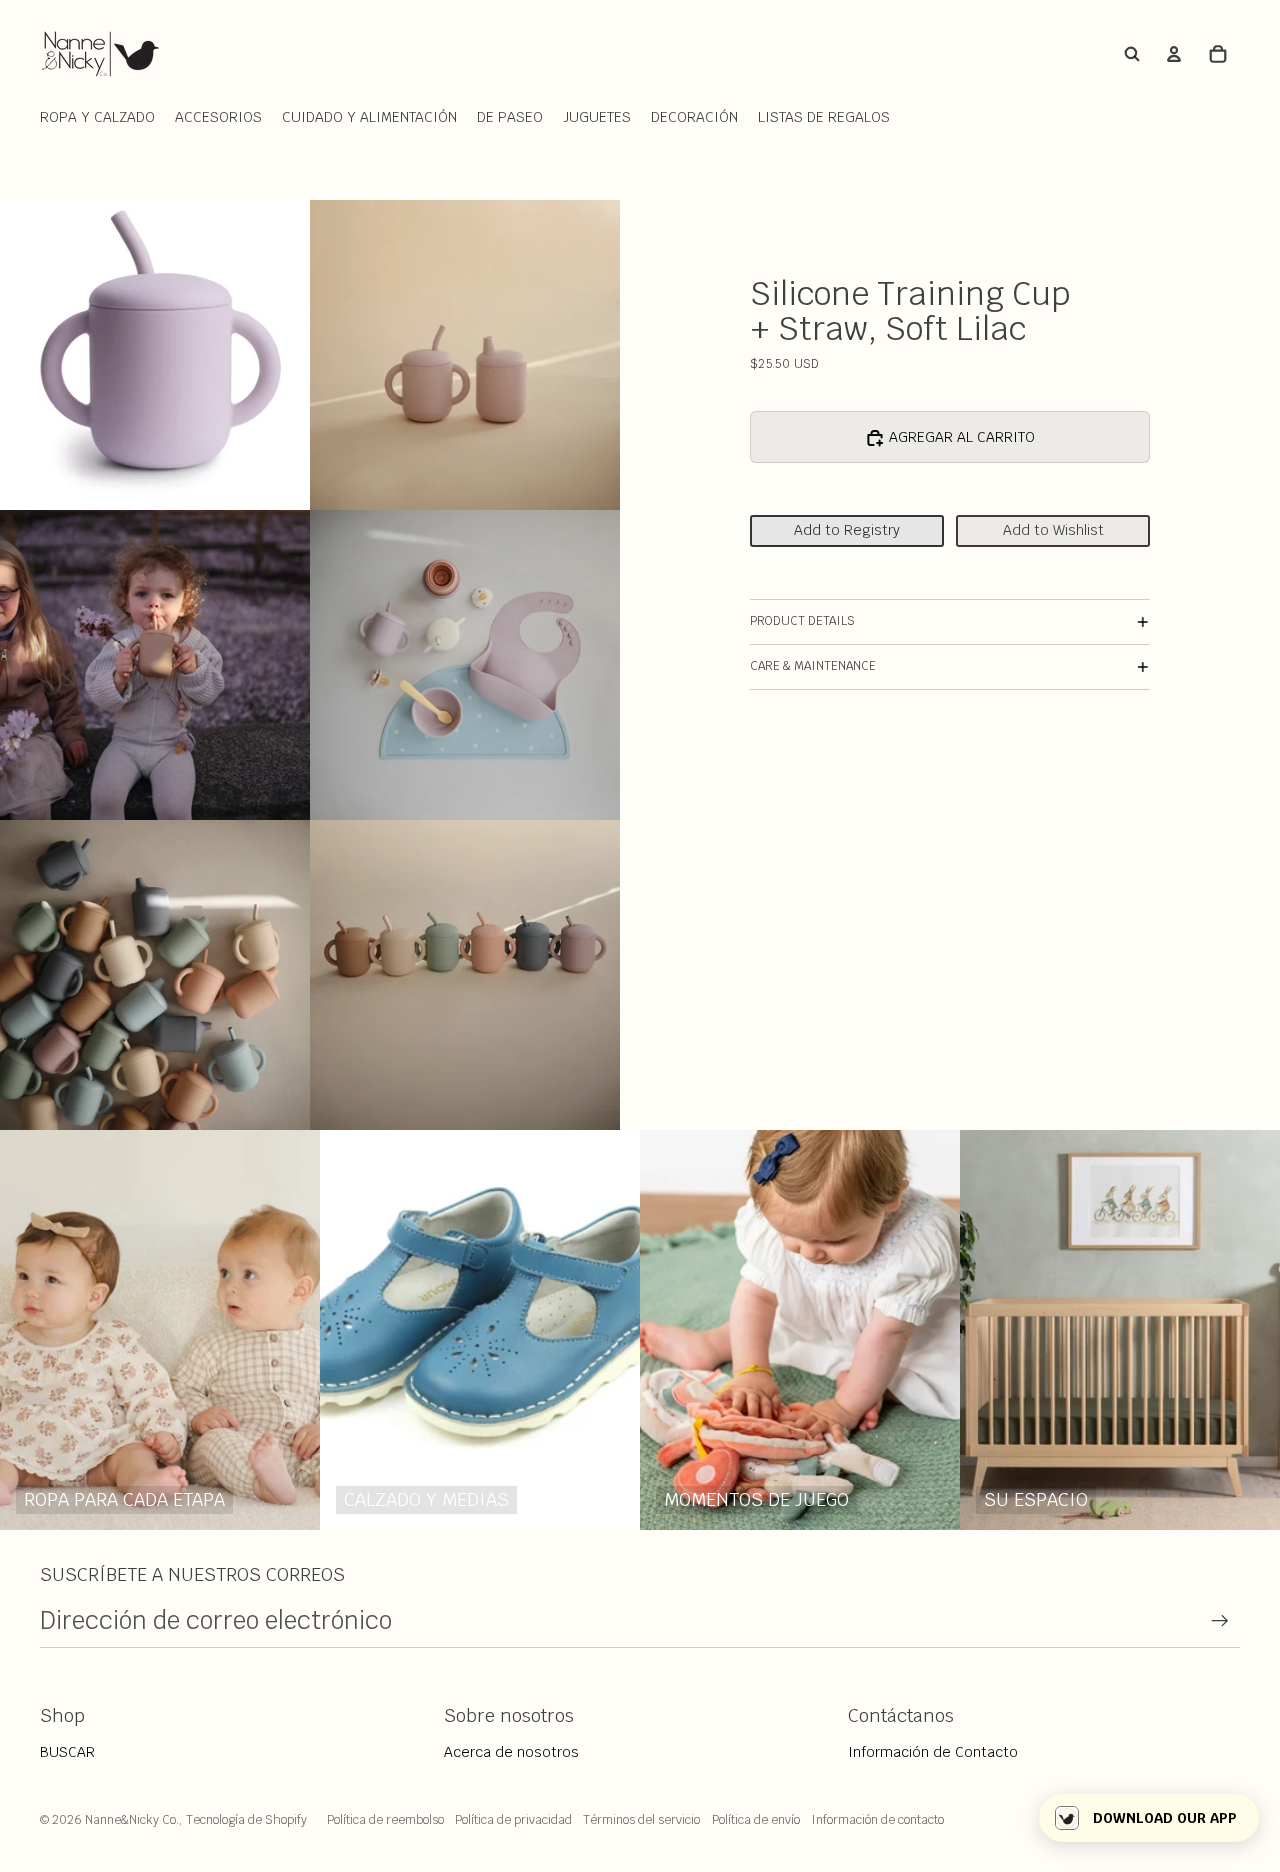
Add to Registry (847, 531)
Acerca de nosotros (511, 1752)
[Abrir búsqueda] (1132, 54)
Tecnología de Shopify (246, 1820)
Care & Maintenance (813, 667)
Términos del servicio (641, 1820)
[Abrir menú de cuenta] (1174, 54)
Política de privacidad (513, 1820)
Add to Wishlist (1053, 531)
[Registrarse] (1220, 1621)
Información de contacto (877, 1820)
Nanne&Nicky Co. (132, 1820)
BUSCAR (67, 1752)
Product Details (802, 622)
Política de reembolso (385, 1820)
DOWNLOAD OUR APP (1165, 1818)
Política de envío (756, 1820)
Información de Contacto (933, 1752)
